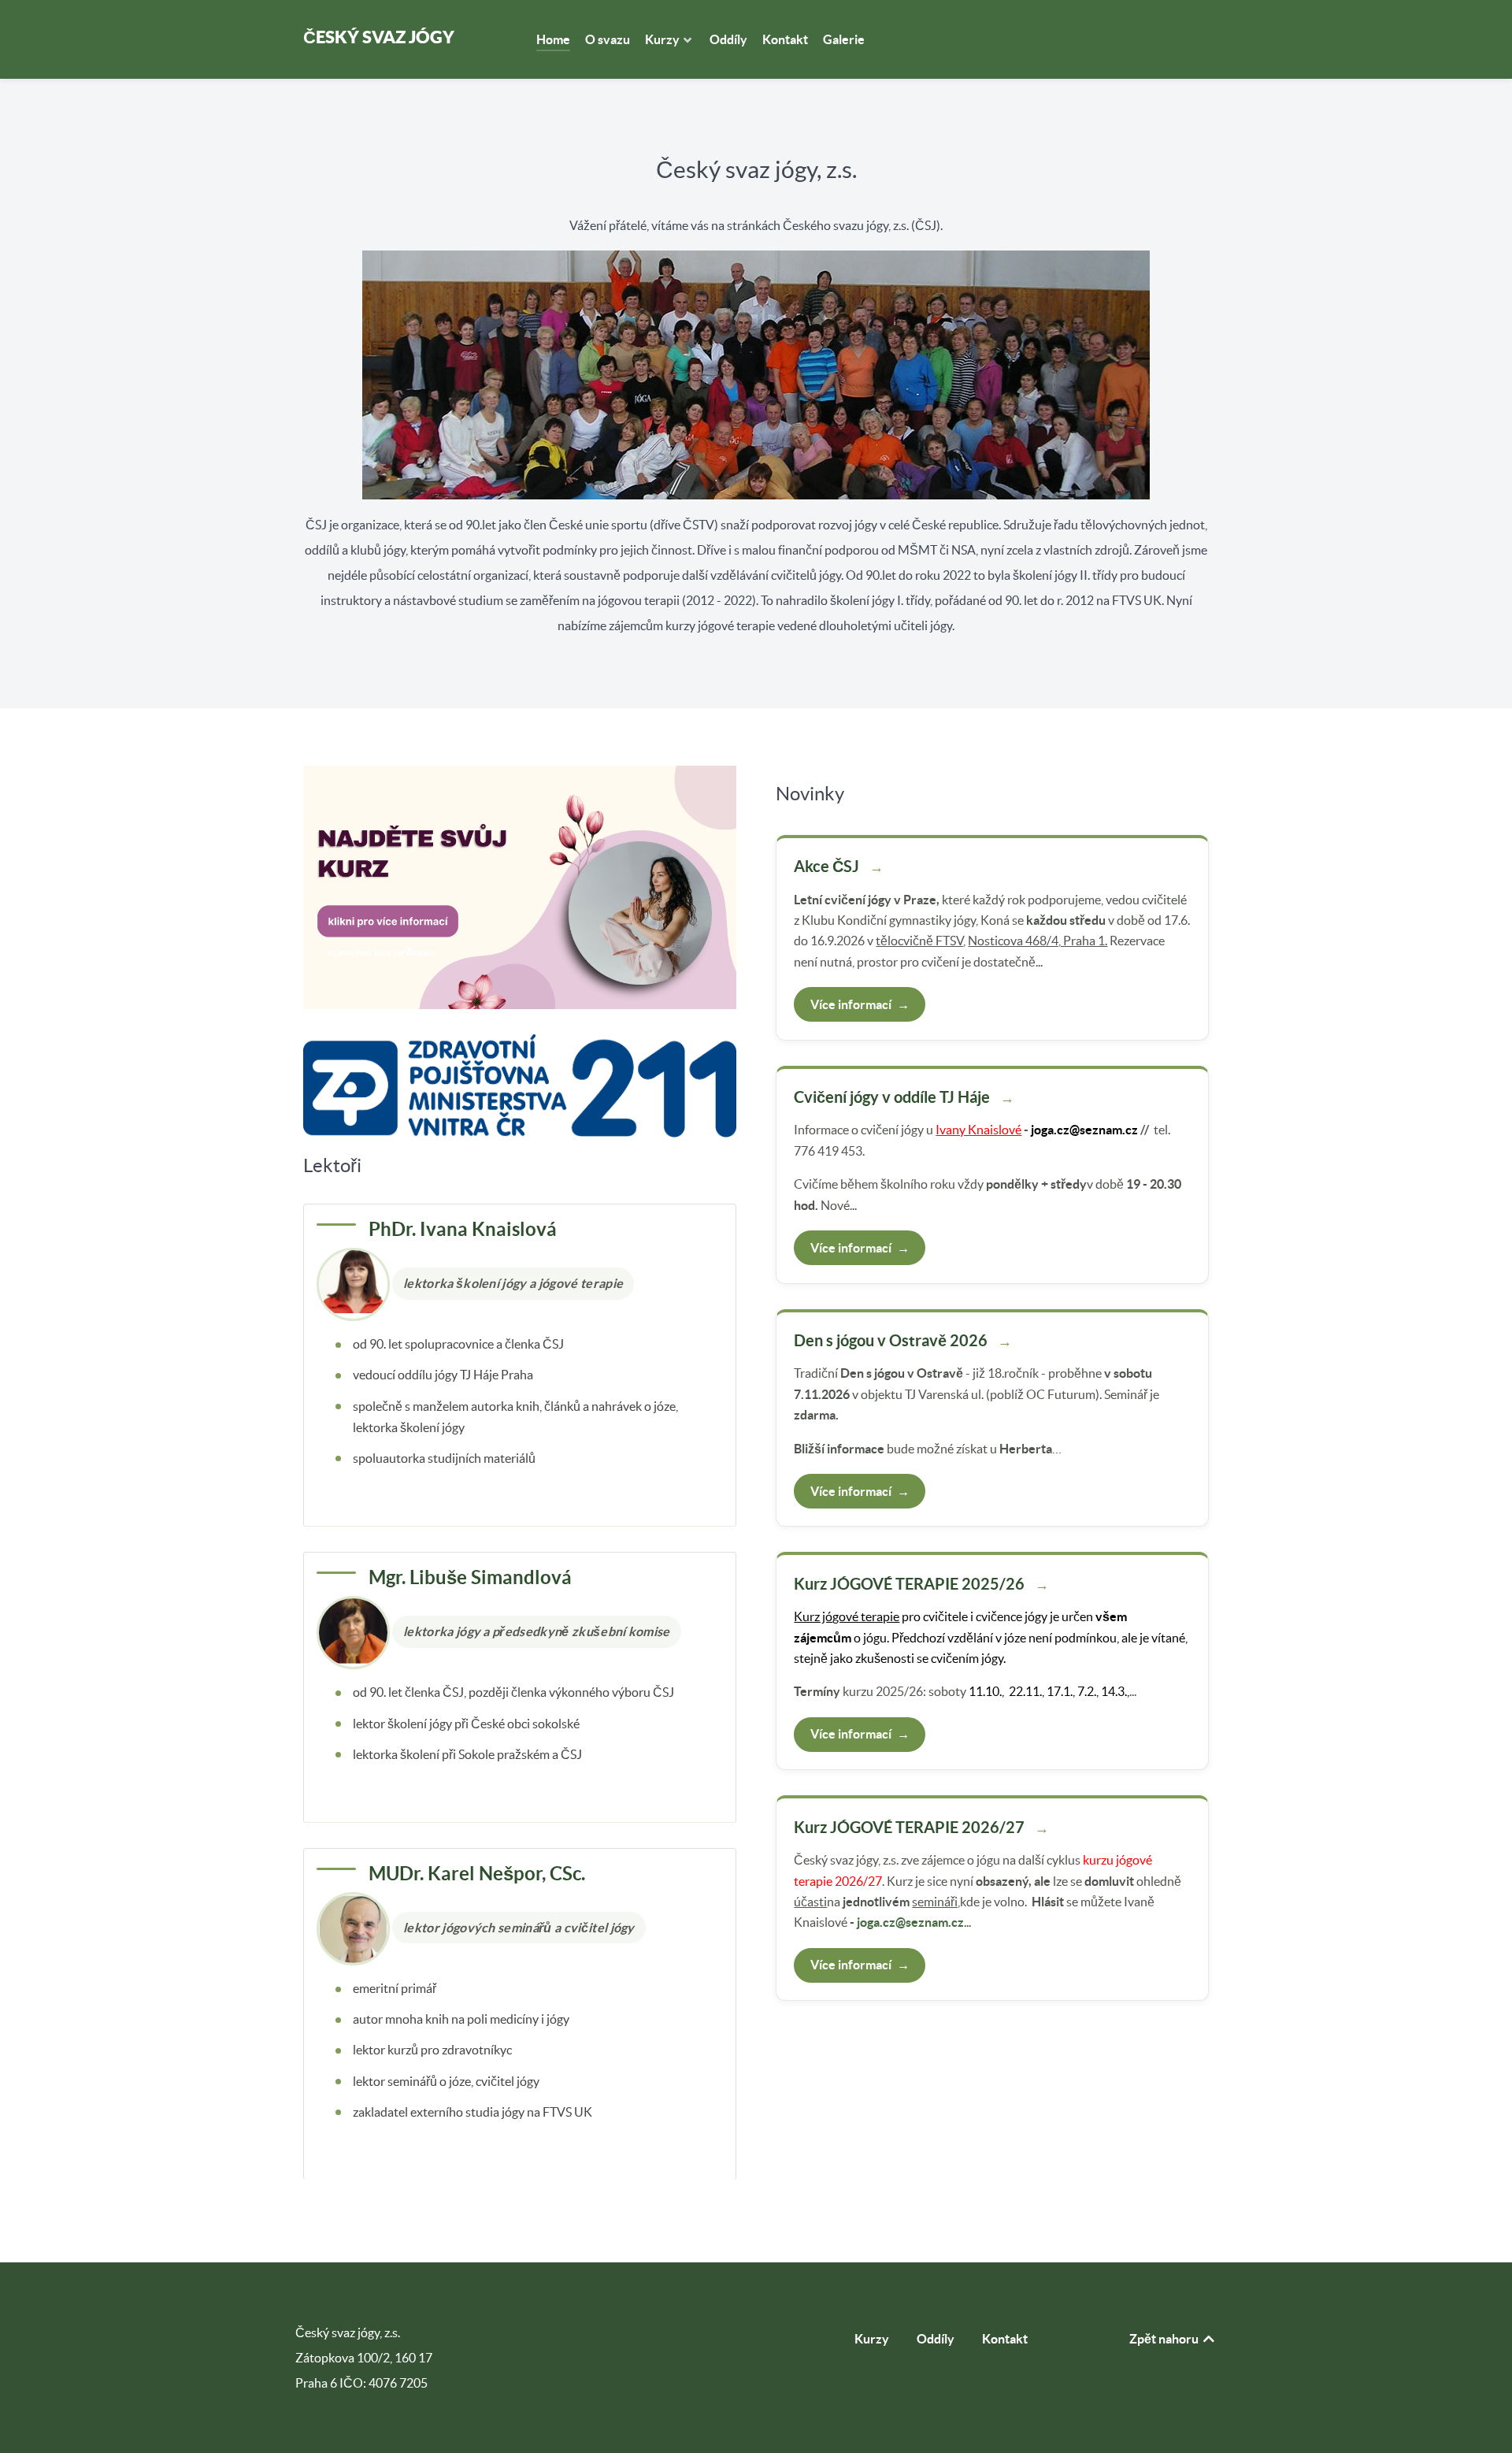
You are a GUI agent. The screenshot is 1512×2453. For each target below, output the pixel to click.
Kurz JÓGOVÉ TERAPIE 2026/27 (909, 1827)
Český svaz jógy (379, 37)
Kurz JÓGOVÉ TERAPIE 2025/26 (909, 1584)
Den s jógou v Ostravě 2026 (891, 1340)
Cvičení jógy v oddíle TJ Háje (892, 1097)
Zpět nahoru (1165, 2339)
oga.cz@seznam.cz (1086, 1130)
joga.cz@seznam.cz (910, 1922)
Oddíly (936, 2339)
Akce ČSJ (826, 866)
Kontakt (1005, 2339)
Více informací (860, 1004)
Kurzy (872, 2339)
